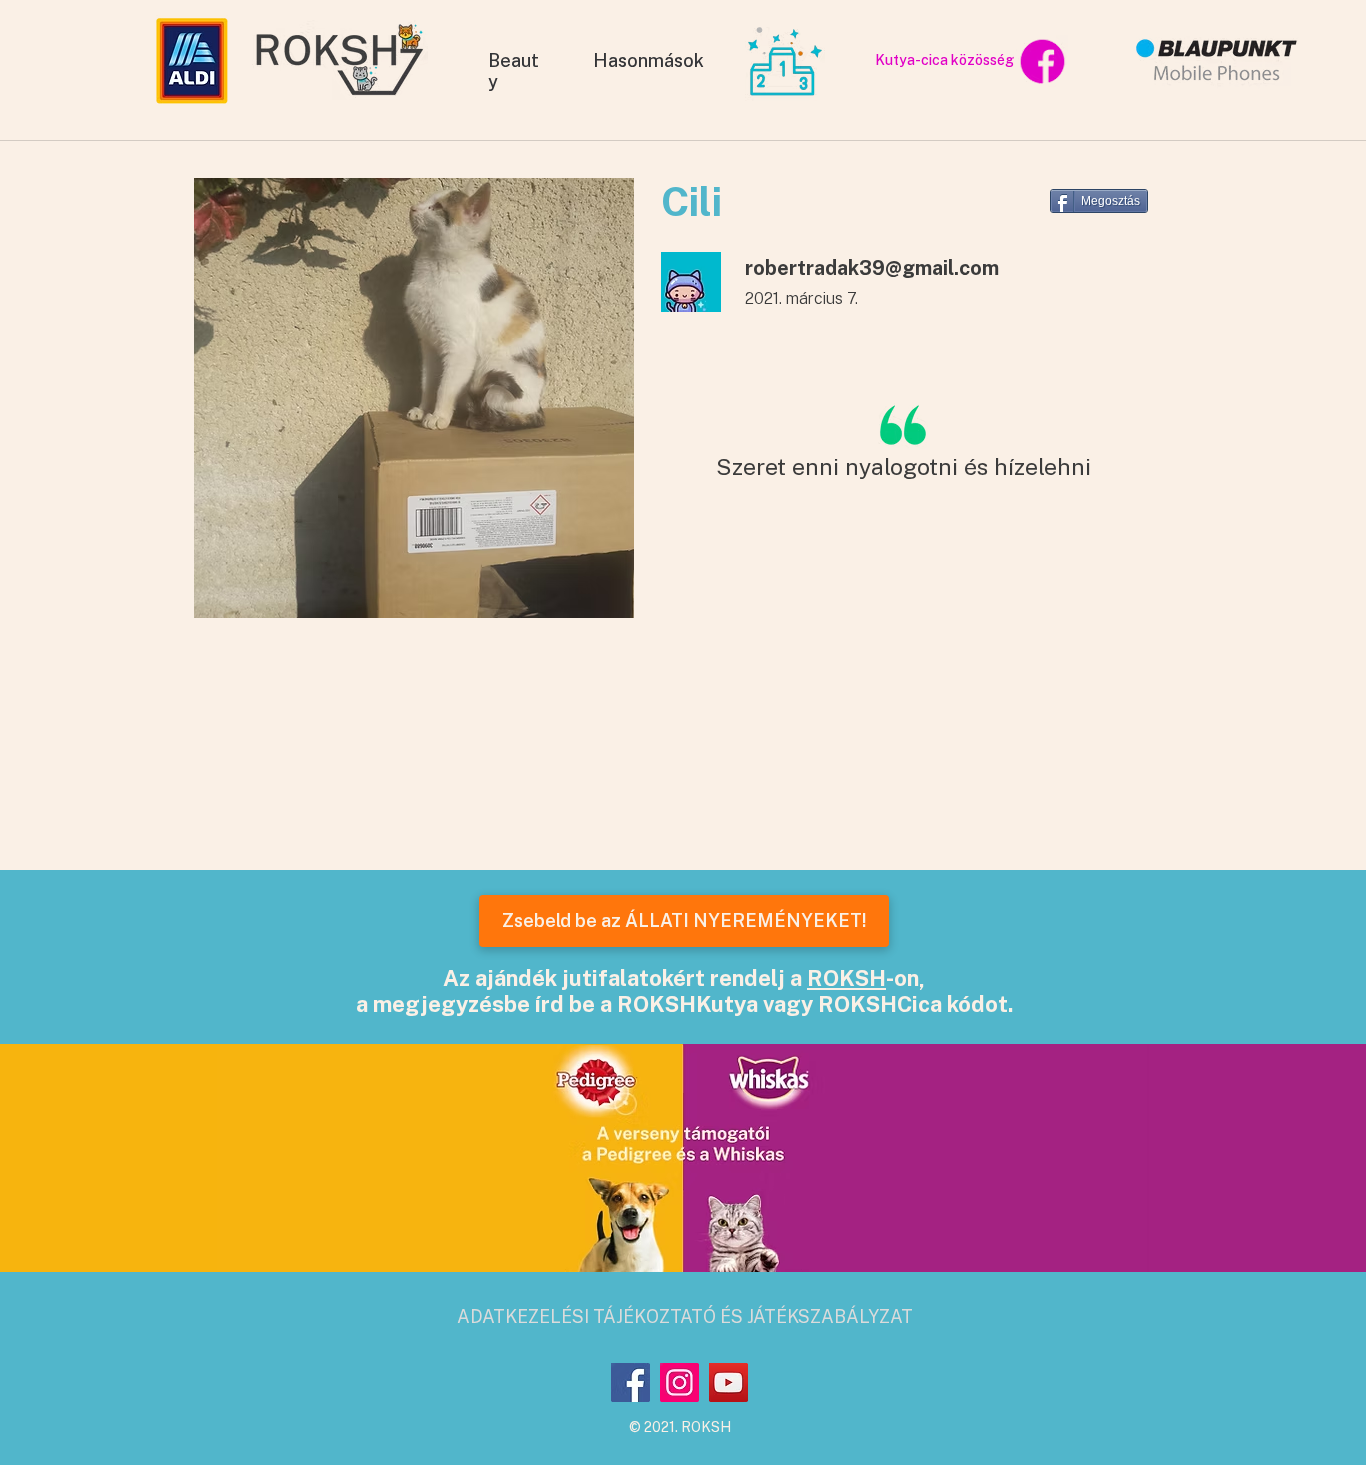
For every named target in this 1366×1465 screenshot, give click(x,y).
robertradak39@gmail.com (872, 268)
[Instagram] (679, 1382)
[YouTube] (728, 1382)
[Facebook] (630, 1382)
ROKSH (846, 978)
